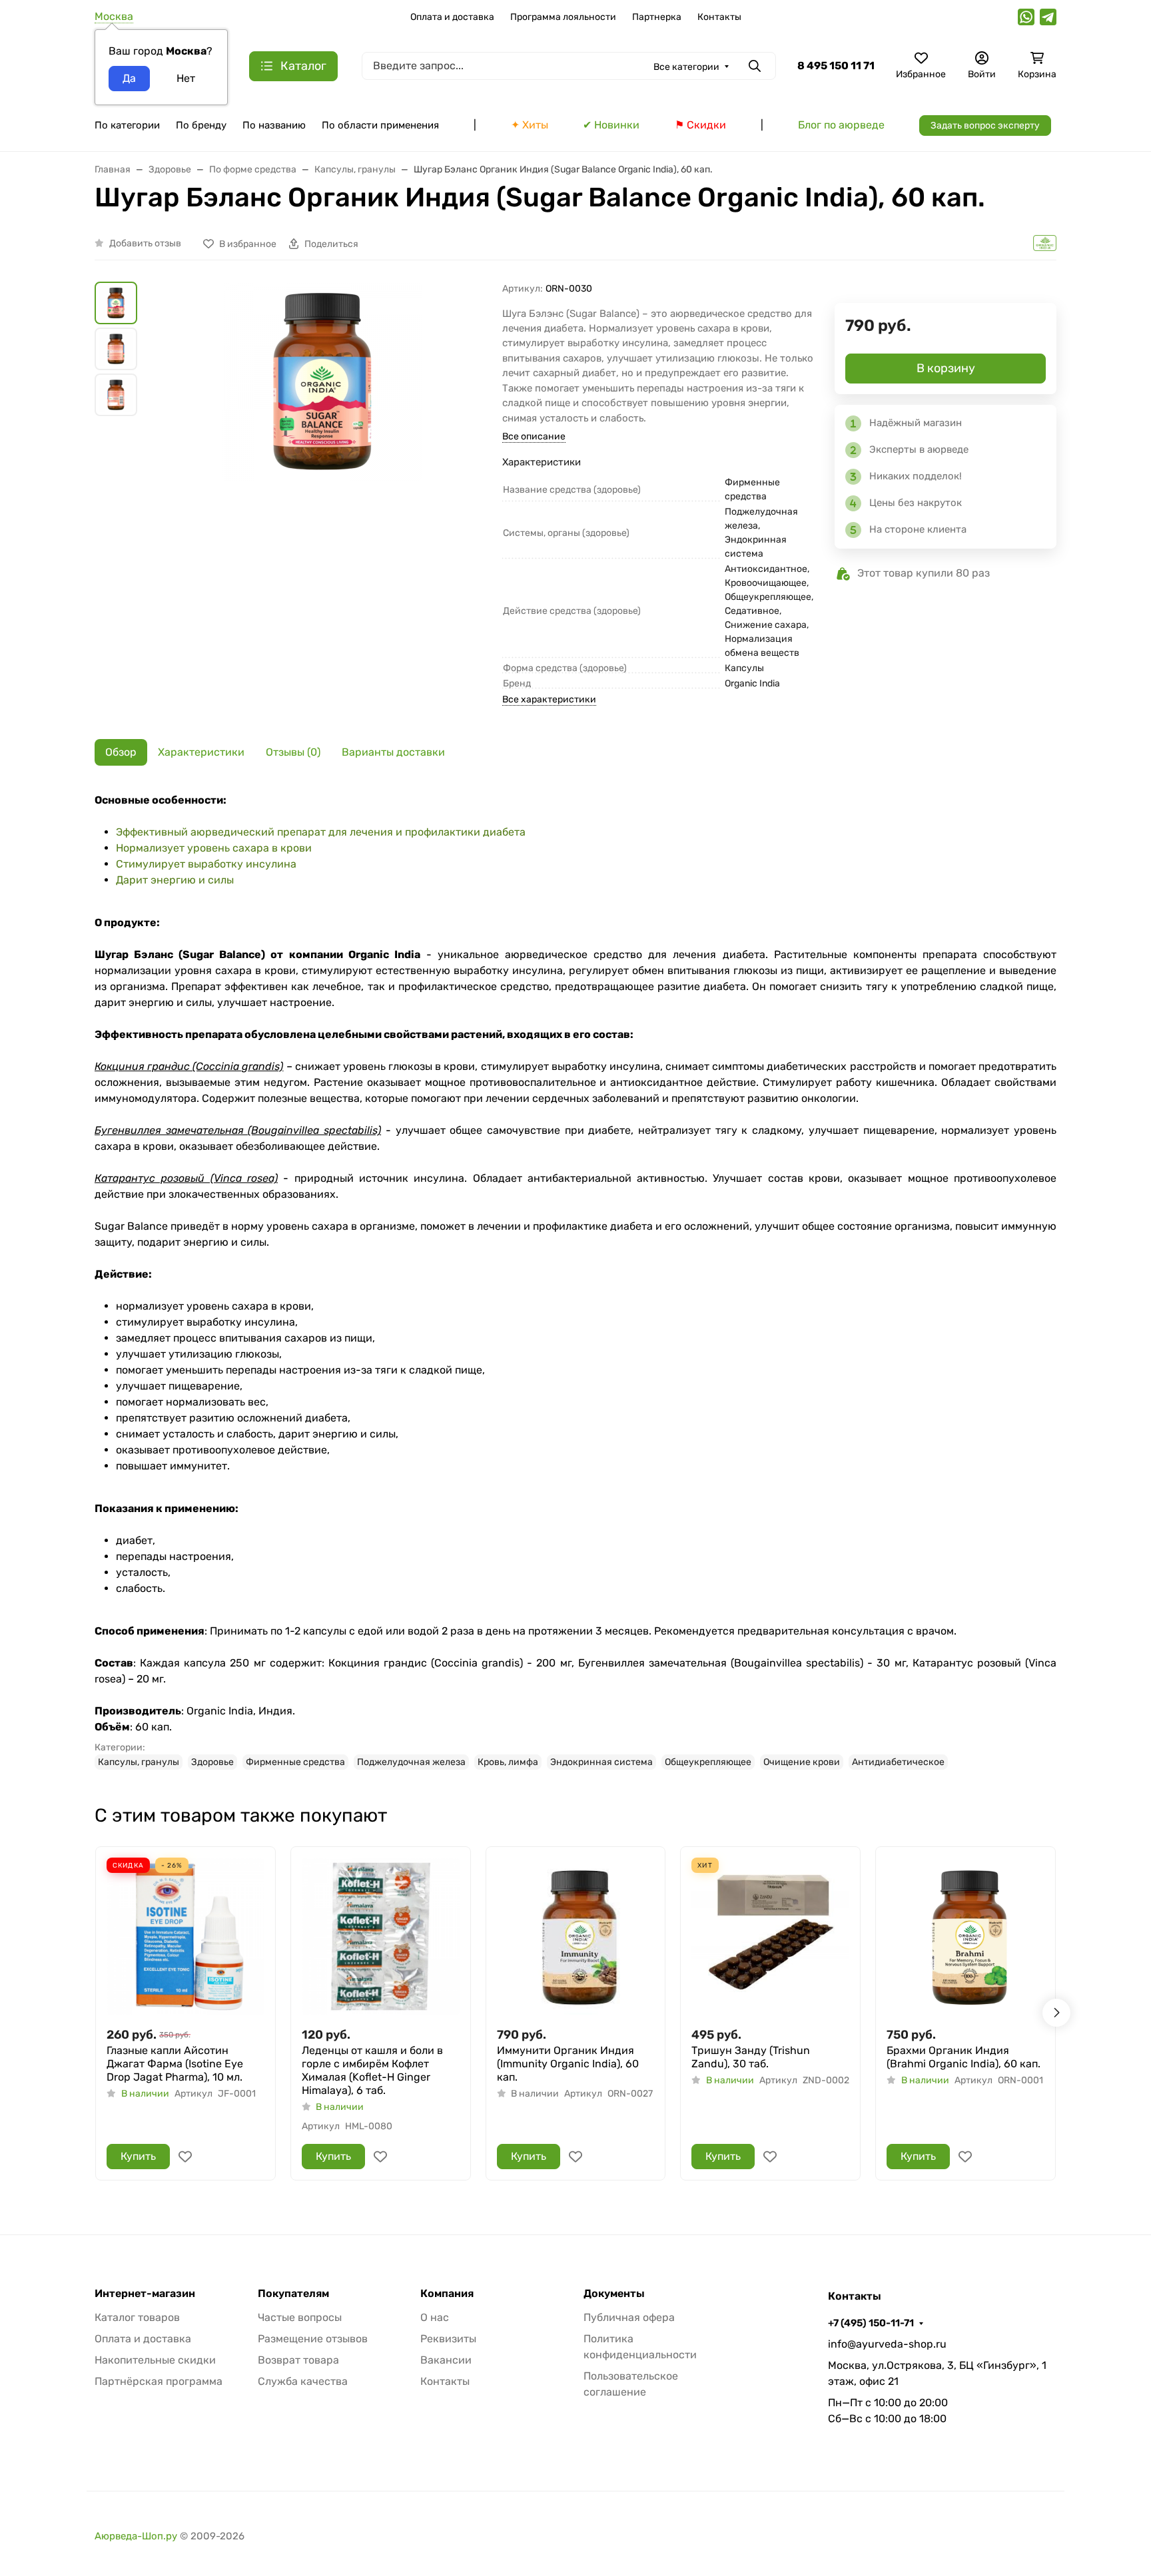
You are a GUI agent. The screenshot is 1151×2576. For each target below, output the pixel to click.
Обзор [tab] (121, 752)
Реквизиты (448, 2339)
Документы (614, 2294)
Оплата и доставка (452, 17)
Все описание (534, 436)
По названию (274, 125)
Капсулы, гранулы (139, 1762)
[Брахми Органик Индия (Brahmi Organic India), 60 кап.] (965, 1936)
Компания (447, 2294)
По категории (127, 125)
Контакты (719, 17)
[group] (322, 477)
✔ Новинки (611, 125)
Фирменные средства (295, 1762)
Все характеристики (549, 699)
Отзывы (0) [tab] (293, 752)
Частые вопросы (300, 2317)
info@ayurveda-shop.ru (887, 2344)
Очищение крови (802, 1762)
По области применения (380, 125)
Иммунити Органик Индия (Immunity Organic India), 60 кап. (568, 2064)
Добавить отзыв (145, 243)
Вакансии (446, 2360)
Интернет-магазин (145, 2294)
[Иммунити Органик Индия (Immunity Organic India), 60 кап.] (576, 1936)
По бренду (201, 125)
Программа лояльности (563, 17)
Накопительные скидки (155, 2360)
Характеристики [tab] (201, 752)
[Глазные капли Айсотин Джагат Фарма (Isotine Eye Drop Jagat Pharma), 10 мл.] (186, 1936)
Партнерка (657, 17)
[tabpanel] (575, 1281)
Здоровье (212, 1762)
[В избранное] (185, 2157)
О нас (435, 2317)
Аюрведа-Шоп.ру (136, 2536)
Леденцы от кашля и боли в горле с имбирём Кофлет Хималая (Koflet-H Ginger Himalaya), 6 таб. (372, 2070)
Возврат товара (298, 2360)
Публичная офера (629, 2317)
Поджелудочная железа (411, 1762)
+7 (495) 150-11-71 (871, 2323)
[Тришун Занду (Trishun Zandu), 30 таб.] (770, 1936)
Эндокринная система (601, 1762)
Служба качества (303, 2381)
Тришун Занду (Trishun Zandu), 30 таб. (751, 2057)
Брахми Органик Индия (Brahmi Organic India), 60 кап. (963, 2057)
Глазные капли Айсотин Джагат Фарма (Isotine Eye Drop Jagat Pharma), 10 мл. (175, 2064)
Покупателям (293, 2294)
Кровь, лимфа (508, 1762)
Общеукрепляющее (708, 1762)
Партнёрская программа (159, 2381)
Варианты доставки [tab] (393, 752)
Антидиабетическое (898, 1762)
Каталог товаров (137, 2317)
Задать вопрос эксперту (985, 126)
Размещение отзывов (313, 2339)
